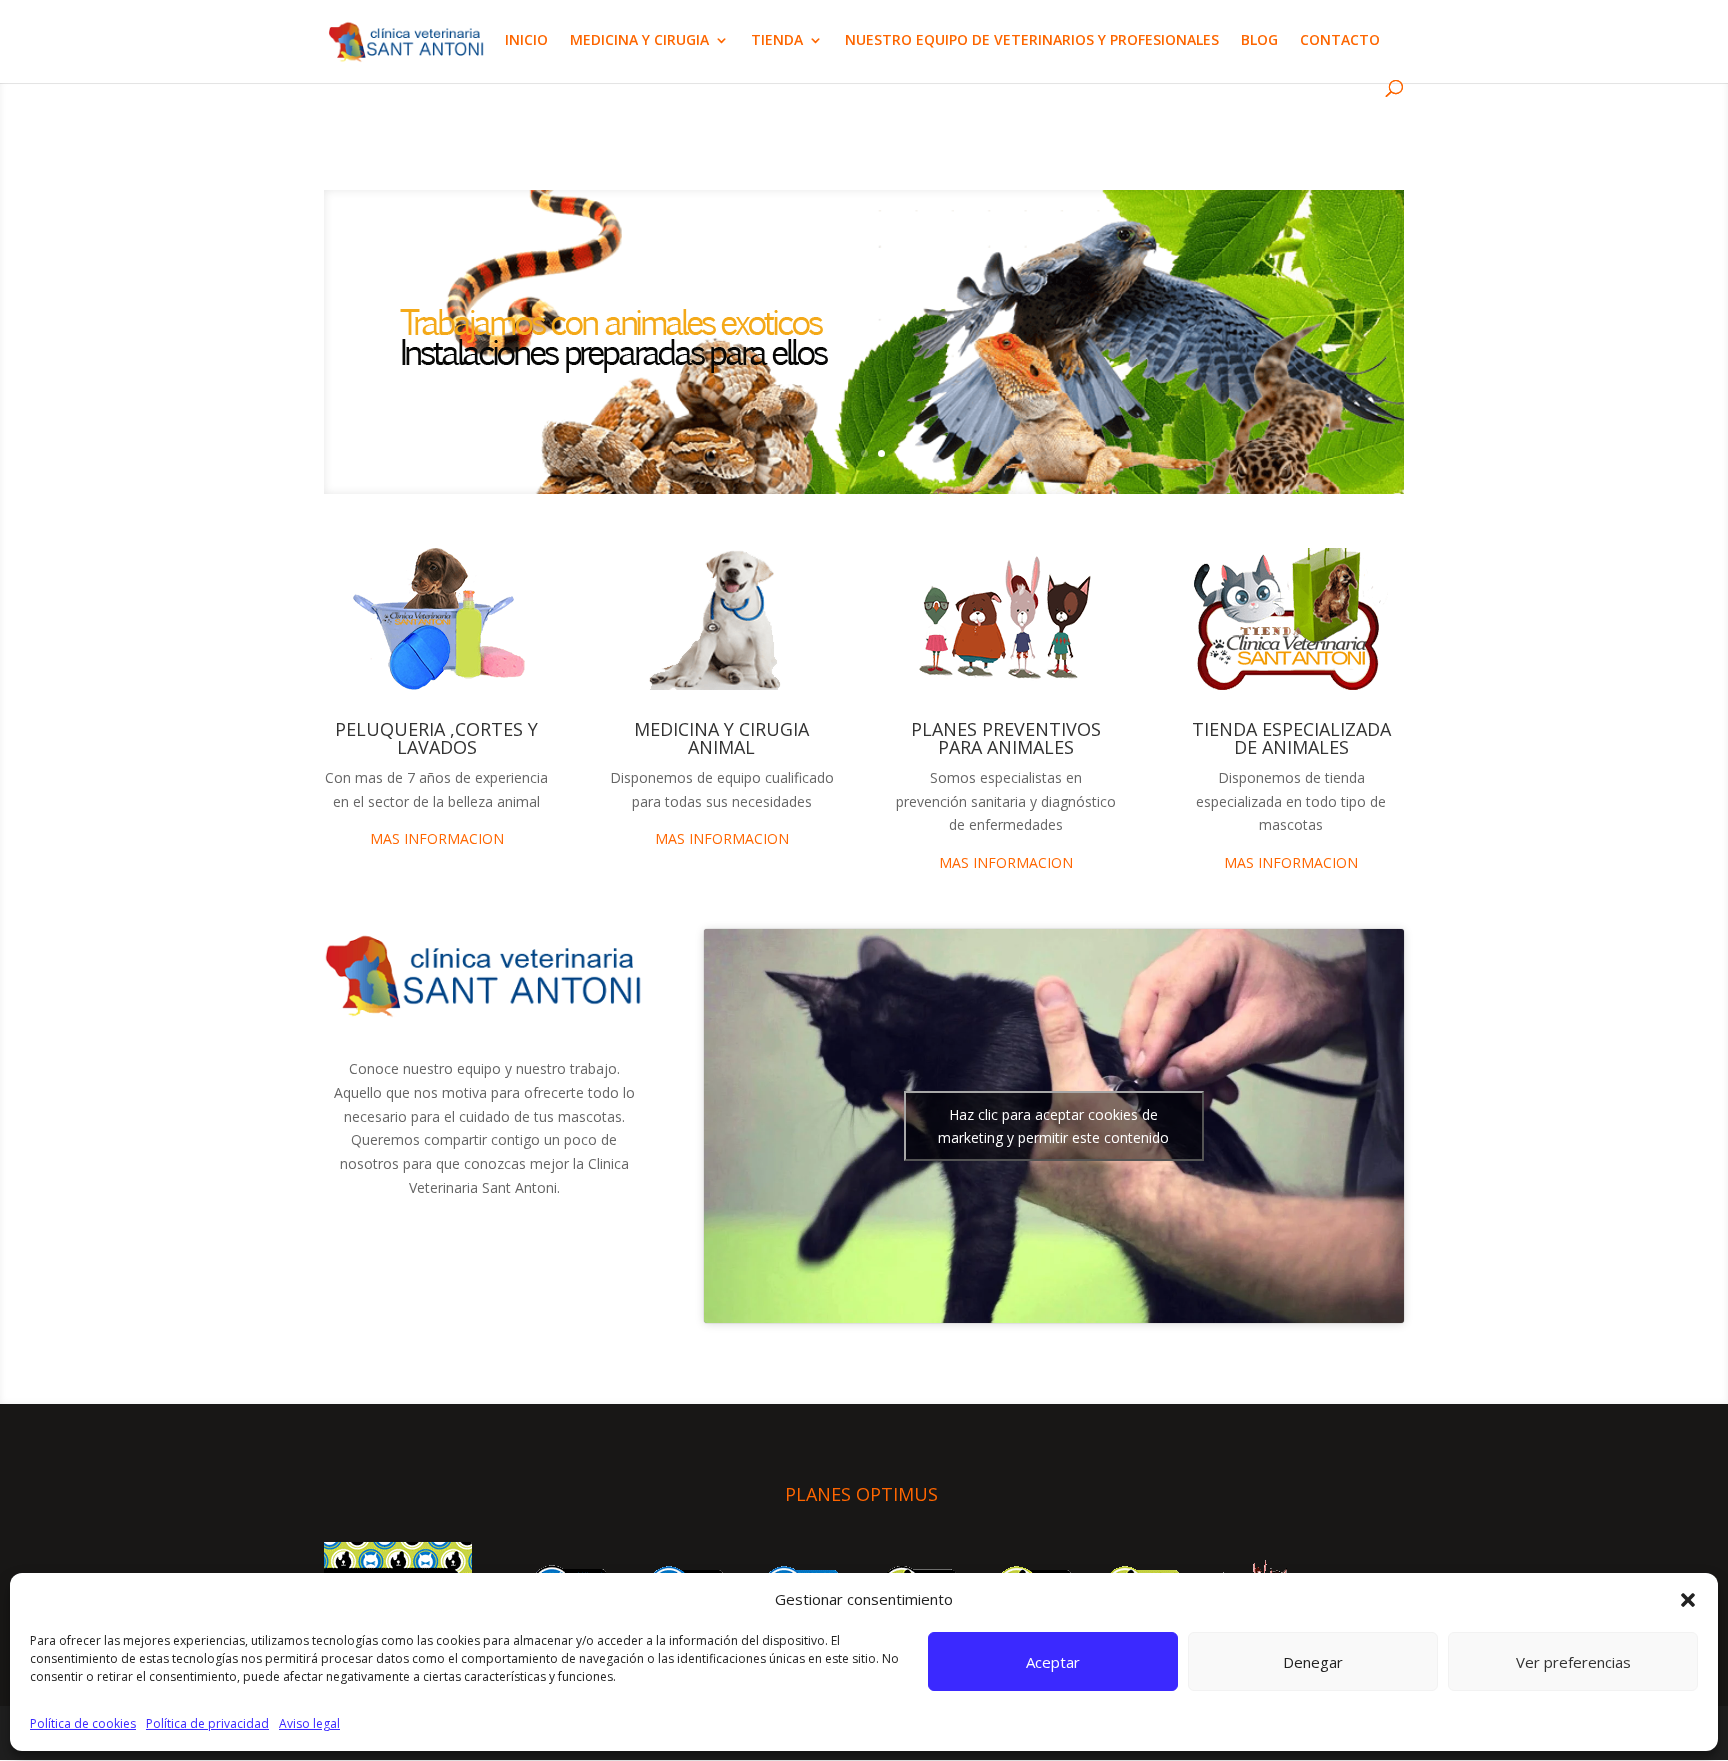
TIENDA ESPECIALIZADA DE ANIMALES (1291, 738)
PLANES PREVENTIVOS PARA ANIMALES (1006, 738)
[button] (1688, 1600)
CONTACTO (1340, 41)
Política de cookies (83, 1723)
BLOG (1259, 41)
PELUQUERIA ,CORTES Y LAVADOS (436, 738)
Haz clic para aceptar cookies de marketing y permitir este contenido (1053, 1126)
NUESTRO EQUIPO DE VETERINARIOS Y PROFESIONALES (1032, 41)
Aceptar (1053, 1662)
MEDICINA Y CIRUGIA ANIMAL (721, 738)
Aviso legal (309, 1723)
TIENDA (777, 41)
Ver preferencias (1573, 1662)
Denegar (1313, 1662)
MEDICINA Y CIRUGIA (639, 41)
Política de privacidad (207, 1723)
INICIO (526, 41)
